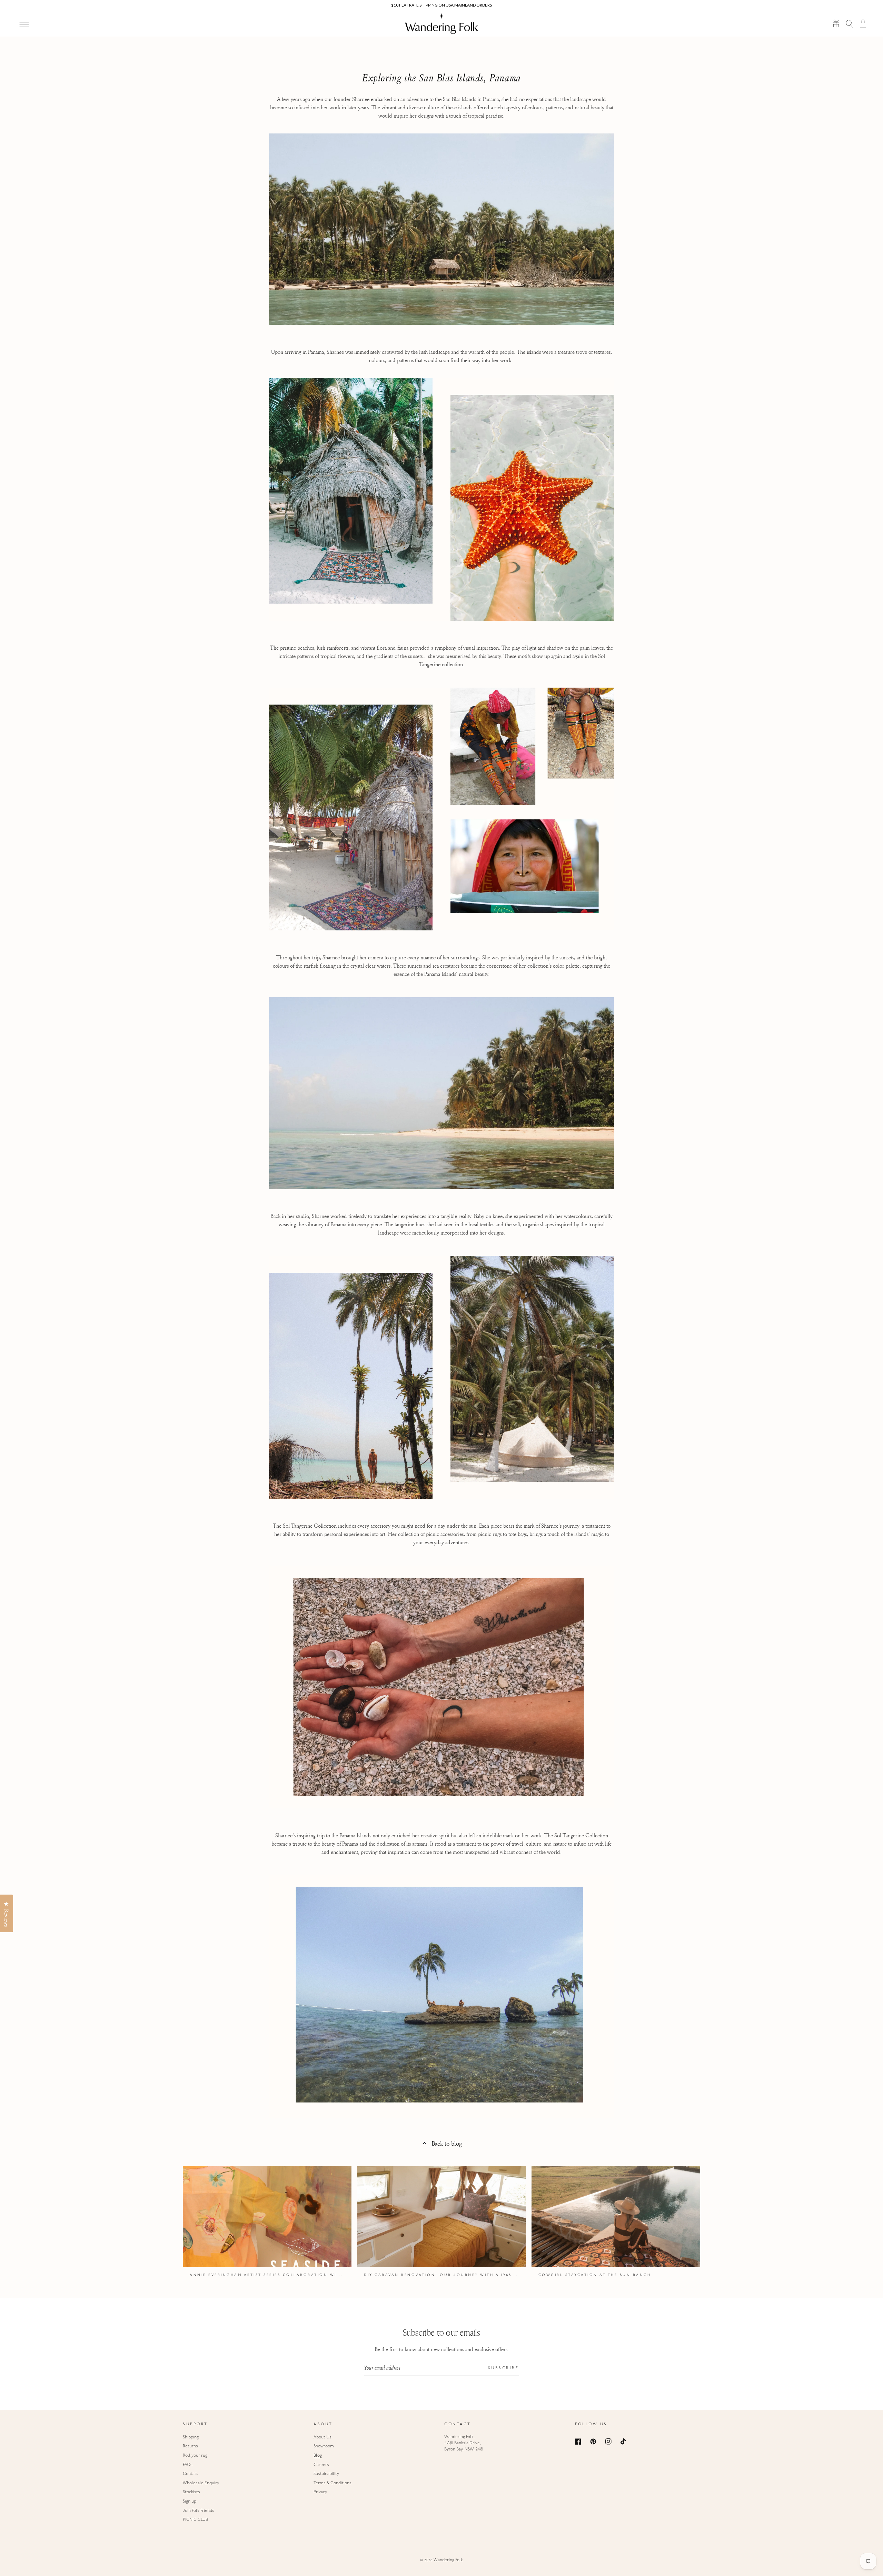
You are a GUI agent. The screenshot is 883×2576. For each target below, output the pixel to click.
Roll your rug (195, 2456)
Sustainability (326, 2474)
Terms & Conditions (333, 2483)
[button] (850, 23)
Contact (191, 2474)
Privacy (320, 2492)
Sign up (190, 2502)
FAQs (188, 2465)
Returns (190, 2446)
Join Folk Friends (199, 2511)
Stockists (191, 2492)
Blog (318, 2456)
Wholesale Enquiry (201, 2483)
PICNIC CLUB (195, 2520)
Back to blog (447, 2143)
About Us (323, 2437)
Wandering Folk (448, 2560)
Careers (321, 2465)
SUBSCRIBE (504, 2368)
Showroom (324, 2446)
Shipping (191, 2437)
